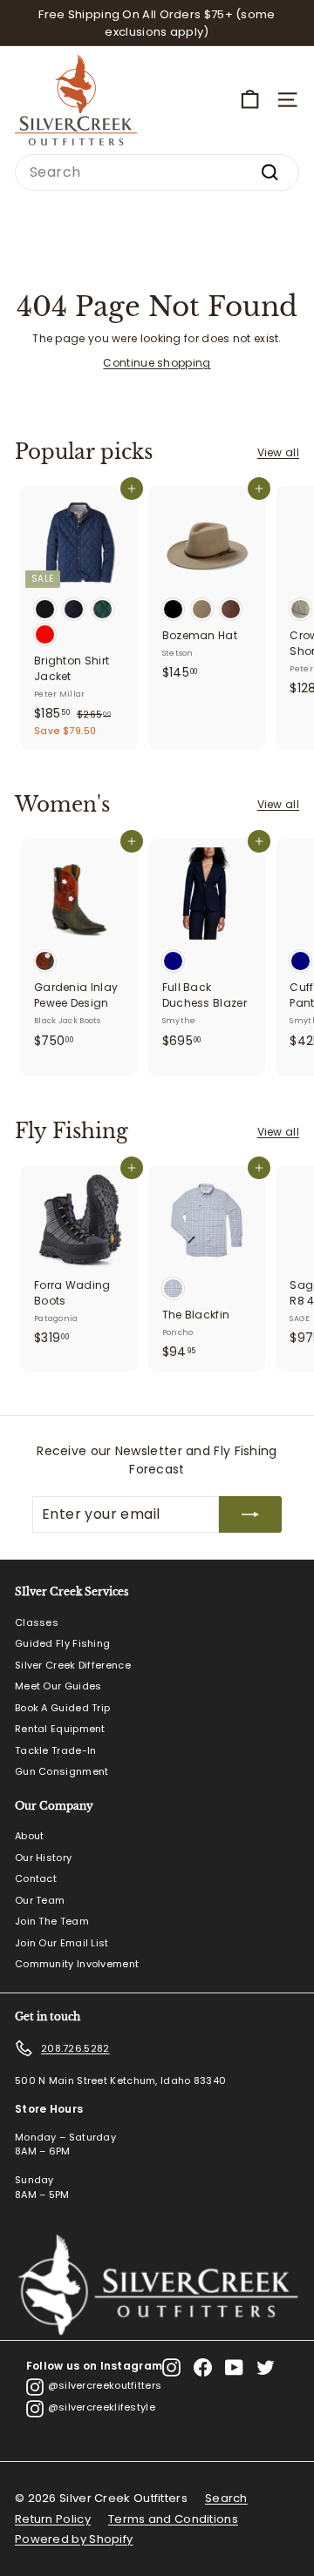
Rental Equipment (60, 1729)
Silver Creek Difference (73, 1665)
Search (226, 2498)
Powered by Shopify (74, 2539)
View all (278, 452)
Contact (36, 1878)
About (30, 1836)
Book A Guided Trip (62, 1708)
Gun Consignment (62, 1771)
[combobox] (157, 172)
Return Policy (53, 2519)
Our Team (40, 1900)
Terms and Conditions (173, 2519)
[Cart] (250, 100)
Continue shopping (157, 363)
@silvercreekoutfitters (105, 2385)
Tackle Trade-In (56, 1750)
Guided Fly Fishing (62, 1643)
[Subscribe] (250, 1514)
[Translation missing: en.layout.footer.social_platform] (171, 2367)
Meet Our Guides (58, 1686)
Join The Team (52, 1921)
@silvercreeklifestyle (102, 2407)
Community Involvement (77, 1964)
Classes (37, 1622)
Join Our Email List (62, 1943)
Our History (43, 1858)
